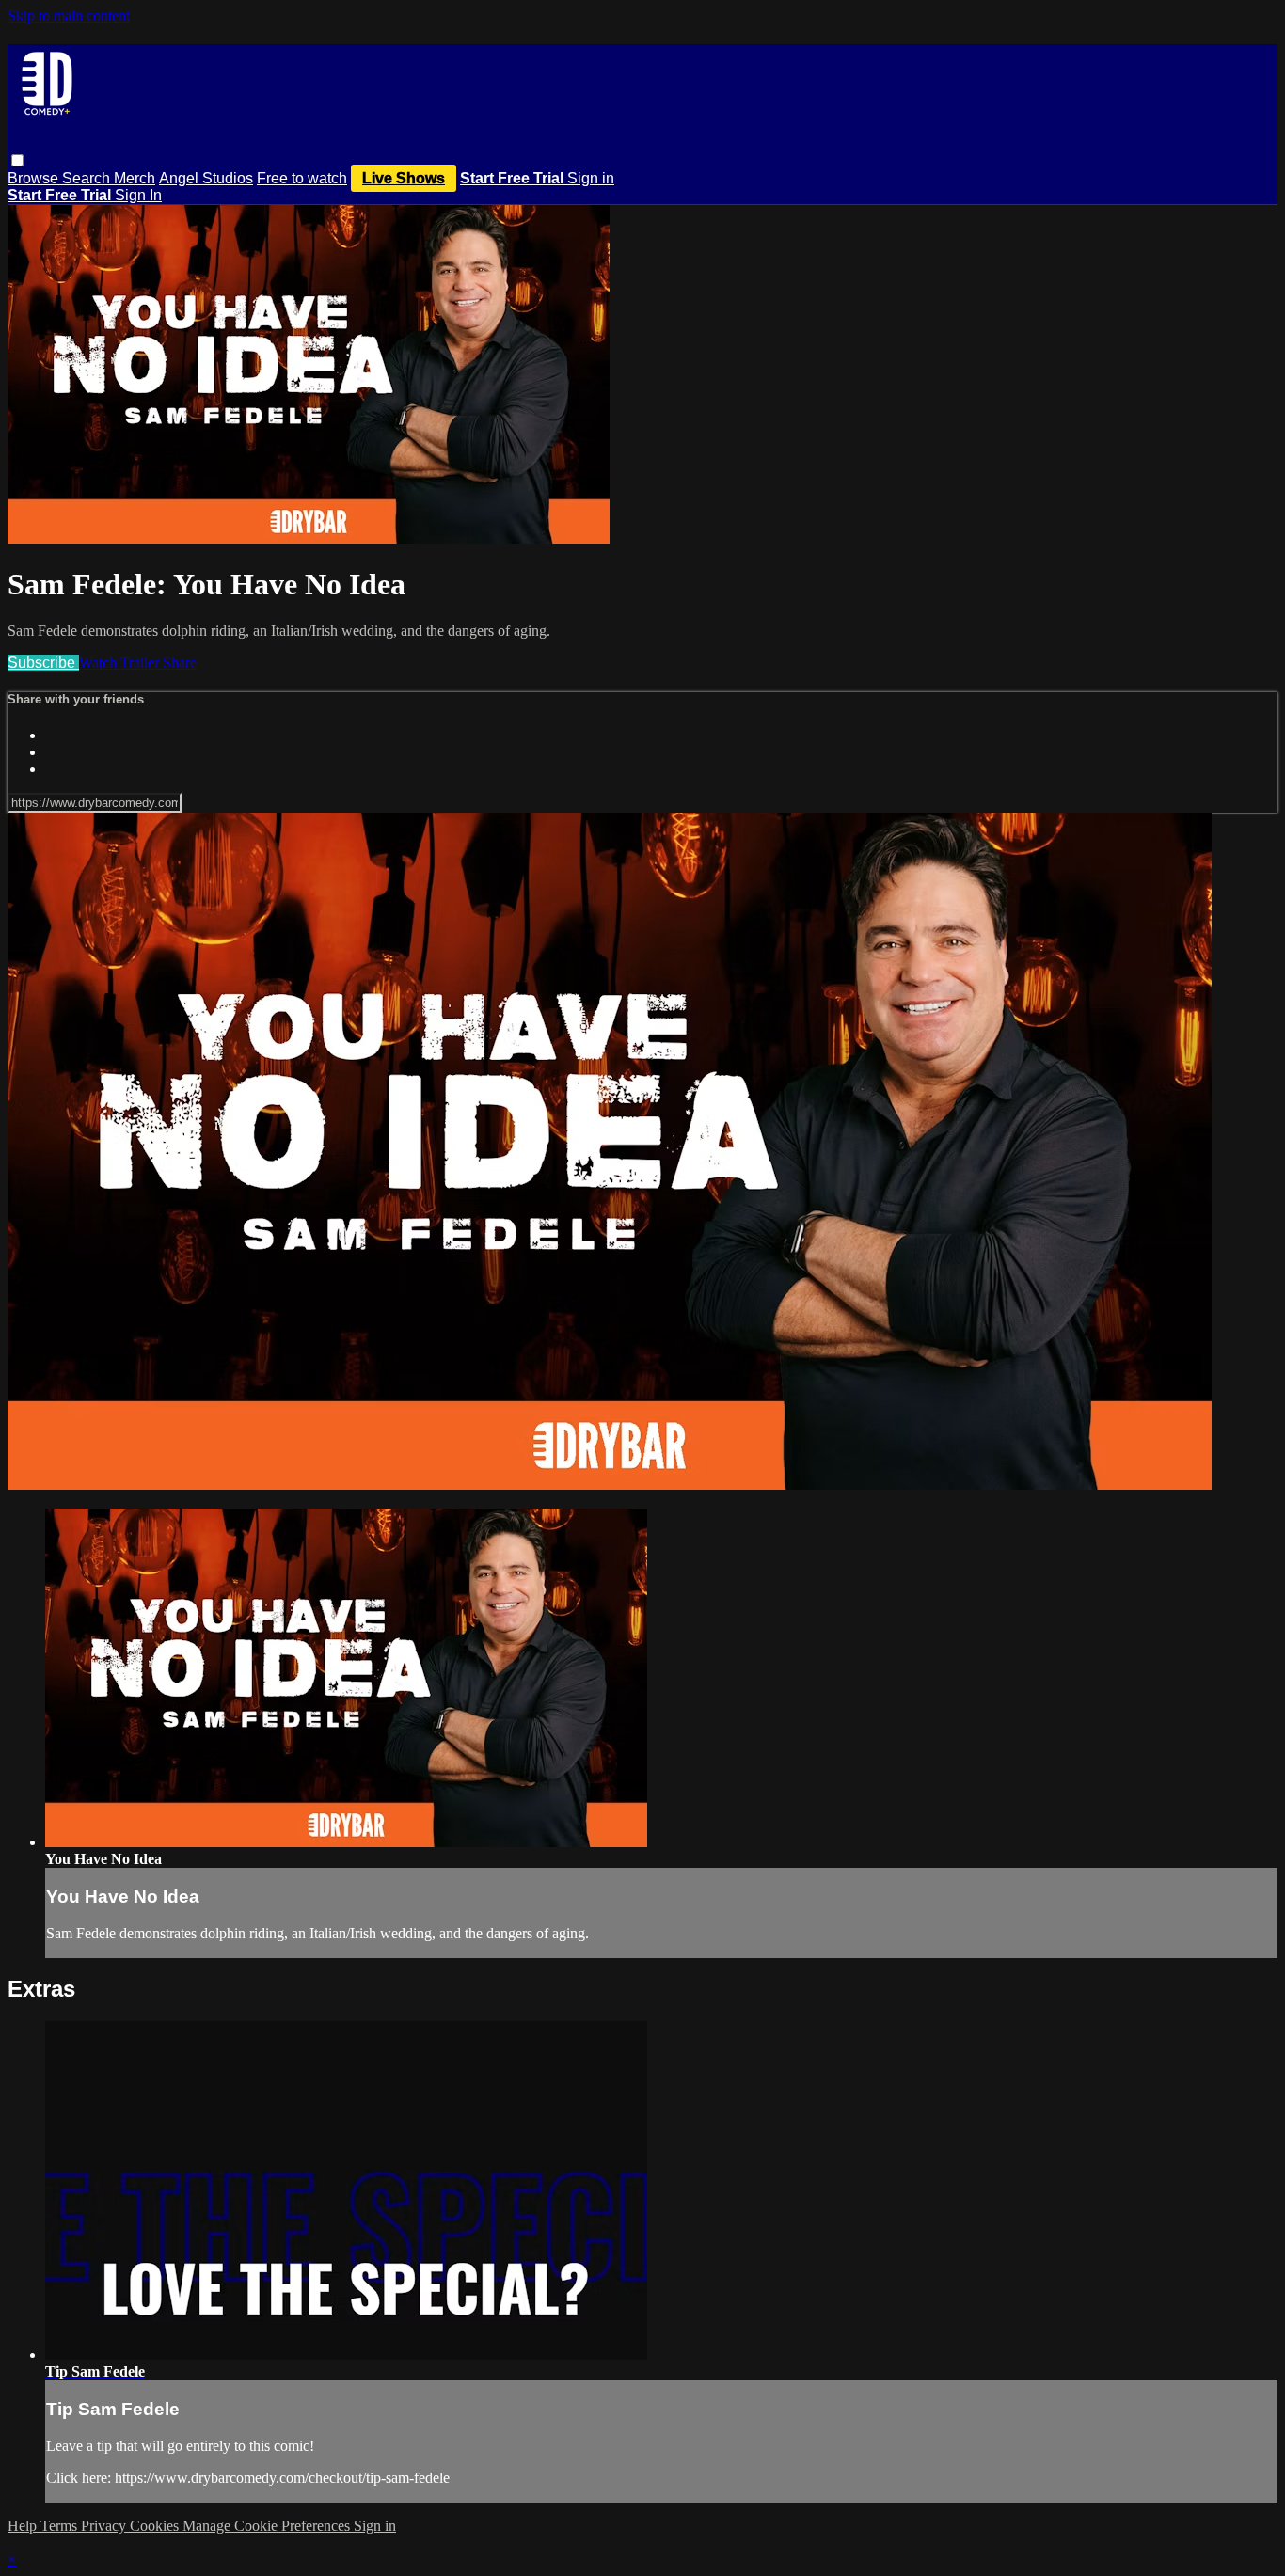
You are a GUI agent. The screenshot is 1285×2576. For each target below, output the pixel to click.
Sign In (138, 195)
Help (24, 2526)
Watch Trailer (121, 663)
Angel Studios (206, 178)
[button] (17, 160)
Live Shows (404, 178)
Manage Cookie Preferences (268, 2526)
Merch (135, 178)
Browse (35, 178)
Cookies (156, 2526)
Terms (61, 2526)
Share (180, 663)
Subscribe (43, 663)
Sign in (591, 178)
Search (88, 178)
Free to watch (302, 178)
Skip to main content (69, 16)
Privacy (105, 2526)
